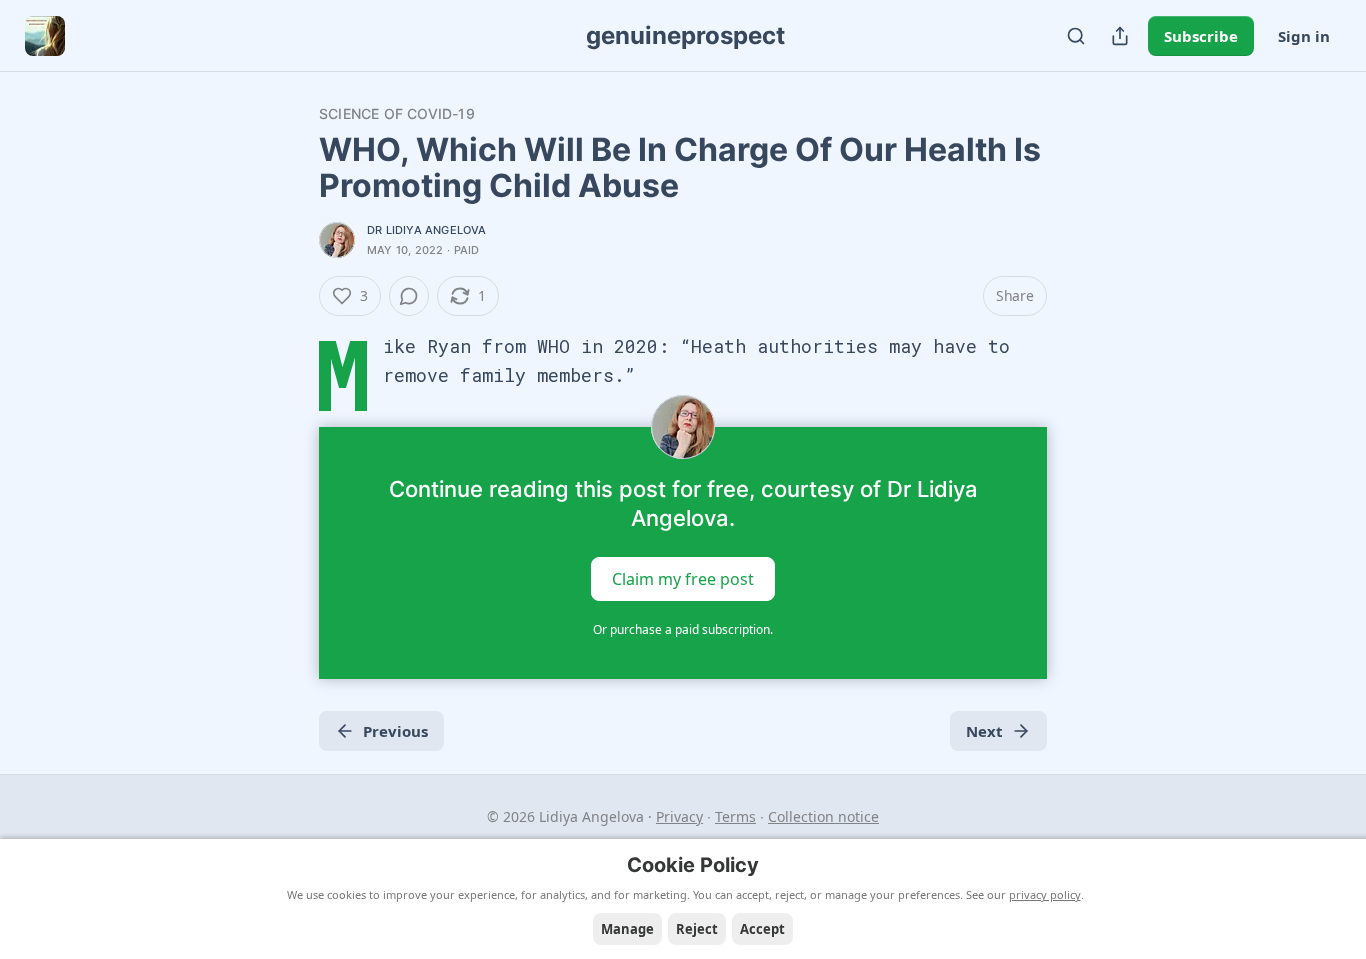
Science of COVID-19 (397, 113)
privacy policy (1045, 894)
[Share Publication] (1120, 36)
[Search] (1076, 36)
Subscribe (1201, 36)
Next (984, 731)
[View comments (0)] (409, 296)
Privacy (679, 816)
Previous (395, 731)
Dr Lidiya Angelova (427, 230)
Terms (735, 816)
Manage (627, 929)
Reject (697, 929)
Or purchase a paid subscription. (683, 629)
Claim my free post (683, 579)
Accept (762, 929)
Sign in (1304, 36)
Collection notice (823, 816)
